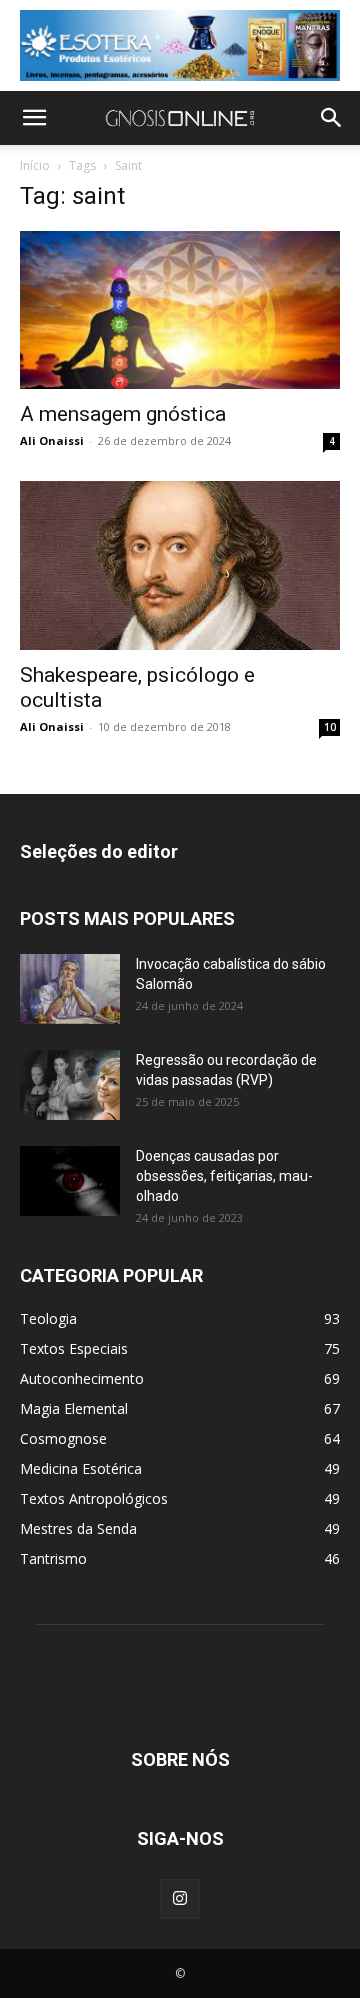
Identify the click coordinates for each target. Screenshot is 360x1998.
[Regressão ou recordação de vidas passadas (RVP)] (70, 1085)
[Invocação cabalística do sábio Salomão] (70, 989)
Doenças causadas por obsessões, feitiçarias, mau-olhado (224, 1176)
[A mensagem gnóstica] (180, 310)
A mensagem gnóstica (123, 414)
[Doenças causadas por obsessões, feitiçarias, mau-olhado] (70, 1181)
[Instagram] (180, 1899)
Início (35, 165)
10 (330, 727)
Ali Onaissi (52, 440)
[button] (34, 118)
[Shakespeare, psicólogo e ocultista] (180, 565)
